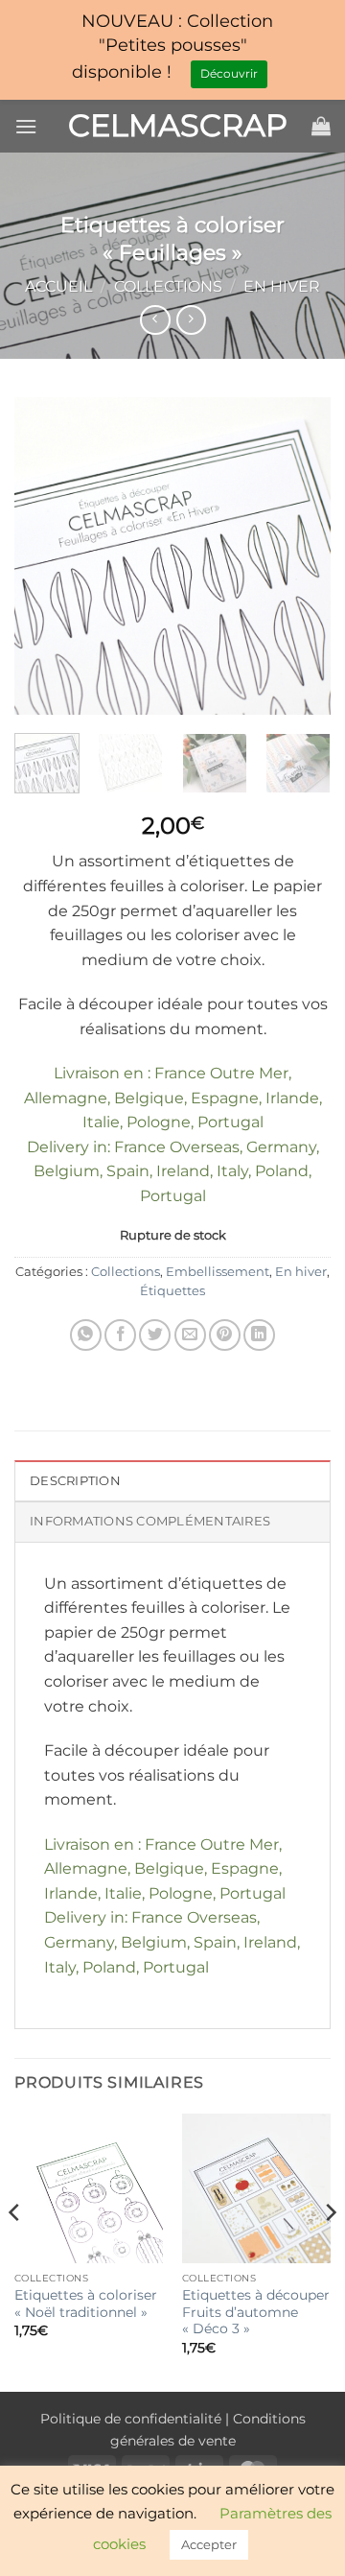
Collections (168, 286)
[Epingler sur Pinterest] (225, 1335)
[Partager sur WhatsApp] (86, 1335)
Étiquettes (172, 1291)
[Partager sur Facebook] (120, 1335)
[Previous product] (191, 320)
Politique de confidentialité (131, 2419)
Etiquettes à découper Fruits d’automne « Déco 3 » (256, 2312)
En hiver (282, 286)
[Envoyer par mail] (190, 1335)
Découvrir (229, 73)
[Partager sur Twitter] (155, 1335)
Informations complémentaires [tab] (150, 1521)
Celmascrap (172, 126)
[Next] (300, 556)
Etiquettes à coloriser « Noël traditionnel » (86, 2304)
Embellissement (218, 1272)
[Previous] (45, 556)
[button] (26, 126)
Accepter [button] (209, 2544)
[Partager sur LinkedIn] (259, 1335)
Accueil (58, 286)
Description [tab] (75, 1481)
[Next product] (155, 320)
